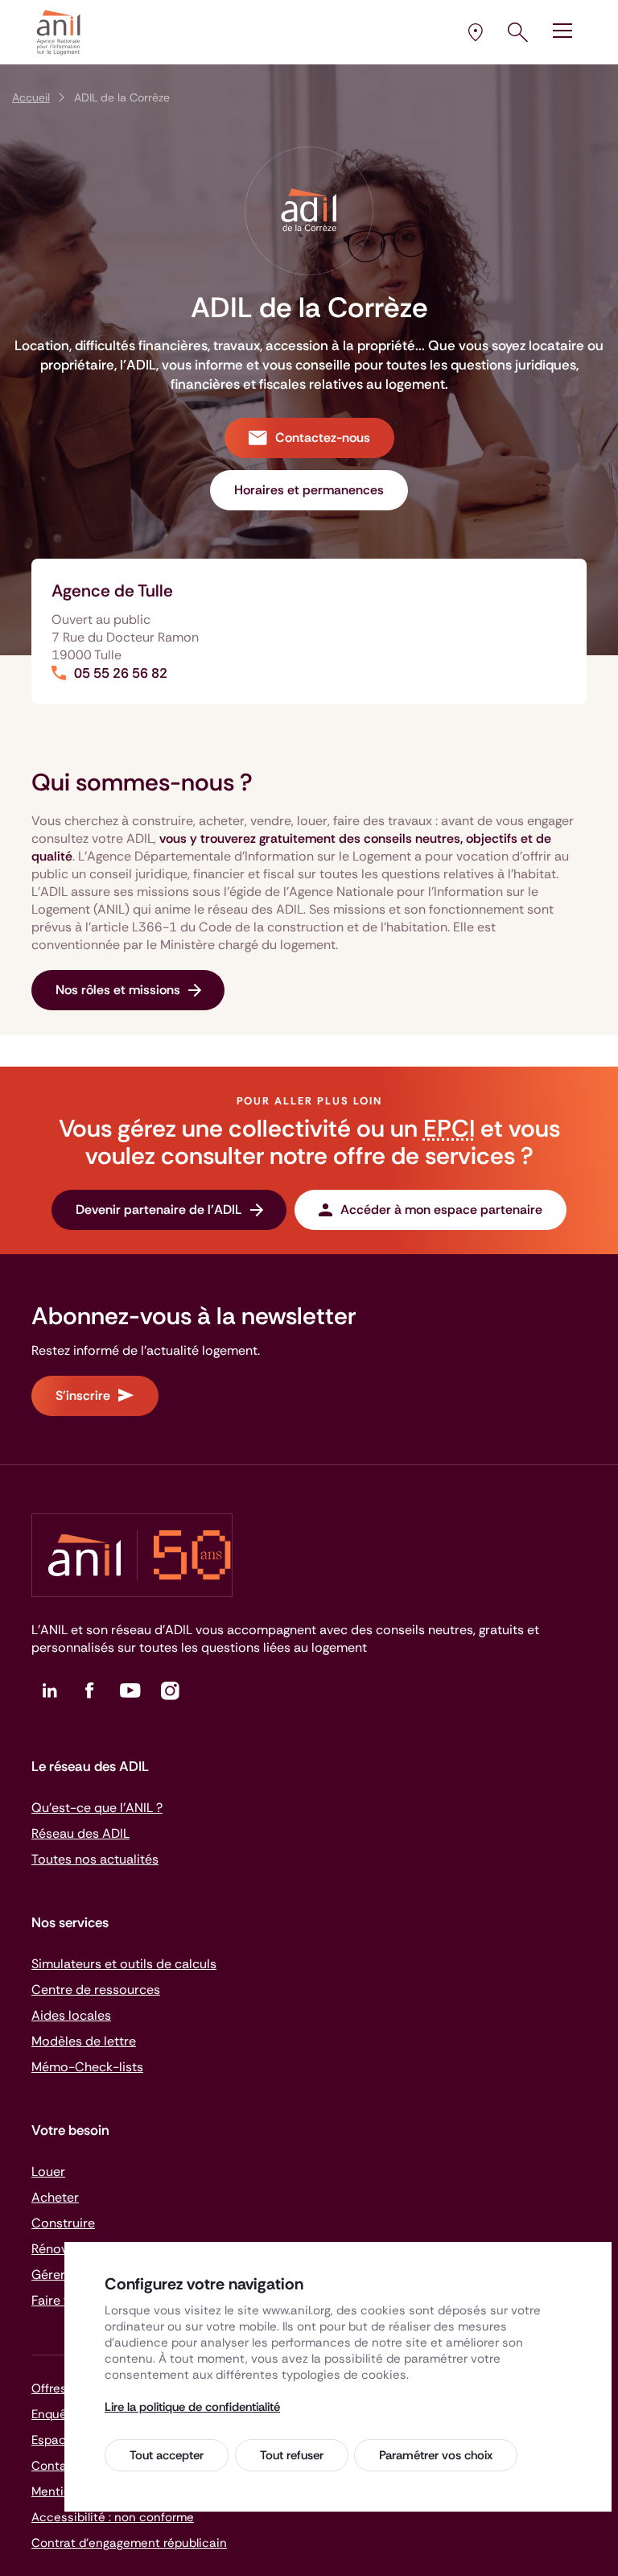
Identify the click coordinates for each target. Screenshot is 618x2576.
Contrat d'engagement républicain (129, 2543)
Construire (63, 2223)
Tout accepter (167, 2455)
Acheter (55, 2197)
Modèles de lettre (84, 2041)
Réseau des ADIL (80, 1833)
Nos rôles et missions (118, 990)
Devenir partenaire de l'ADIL (159, 1210)
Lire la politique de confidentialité (192, 2407)
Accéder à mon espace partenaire (441, 1210)
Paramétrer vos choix (436, 2455)
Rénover (56, 2249)
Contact (55, 2466)
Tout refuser (292, 2455)
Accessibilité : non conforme (113, 2517)
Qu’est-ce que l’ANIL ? (97, 1808)
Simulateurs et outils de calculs (124, 1964)
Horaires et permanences (309, 490)
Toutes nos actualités (95, 1859)
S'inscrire (83, 1395)
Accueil (31, 97)
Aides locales (71, 2015)
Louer (48, 2171)
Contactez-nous (323, 438)
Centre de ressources (96, 1990)
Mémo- (87, 2067)
